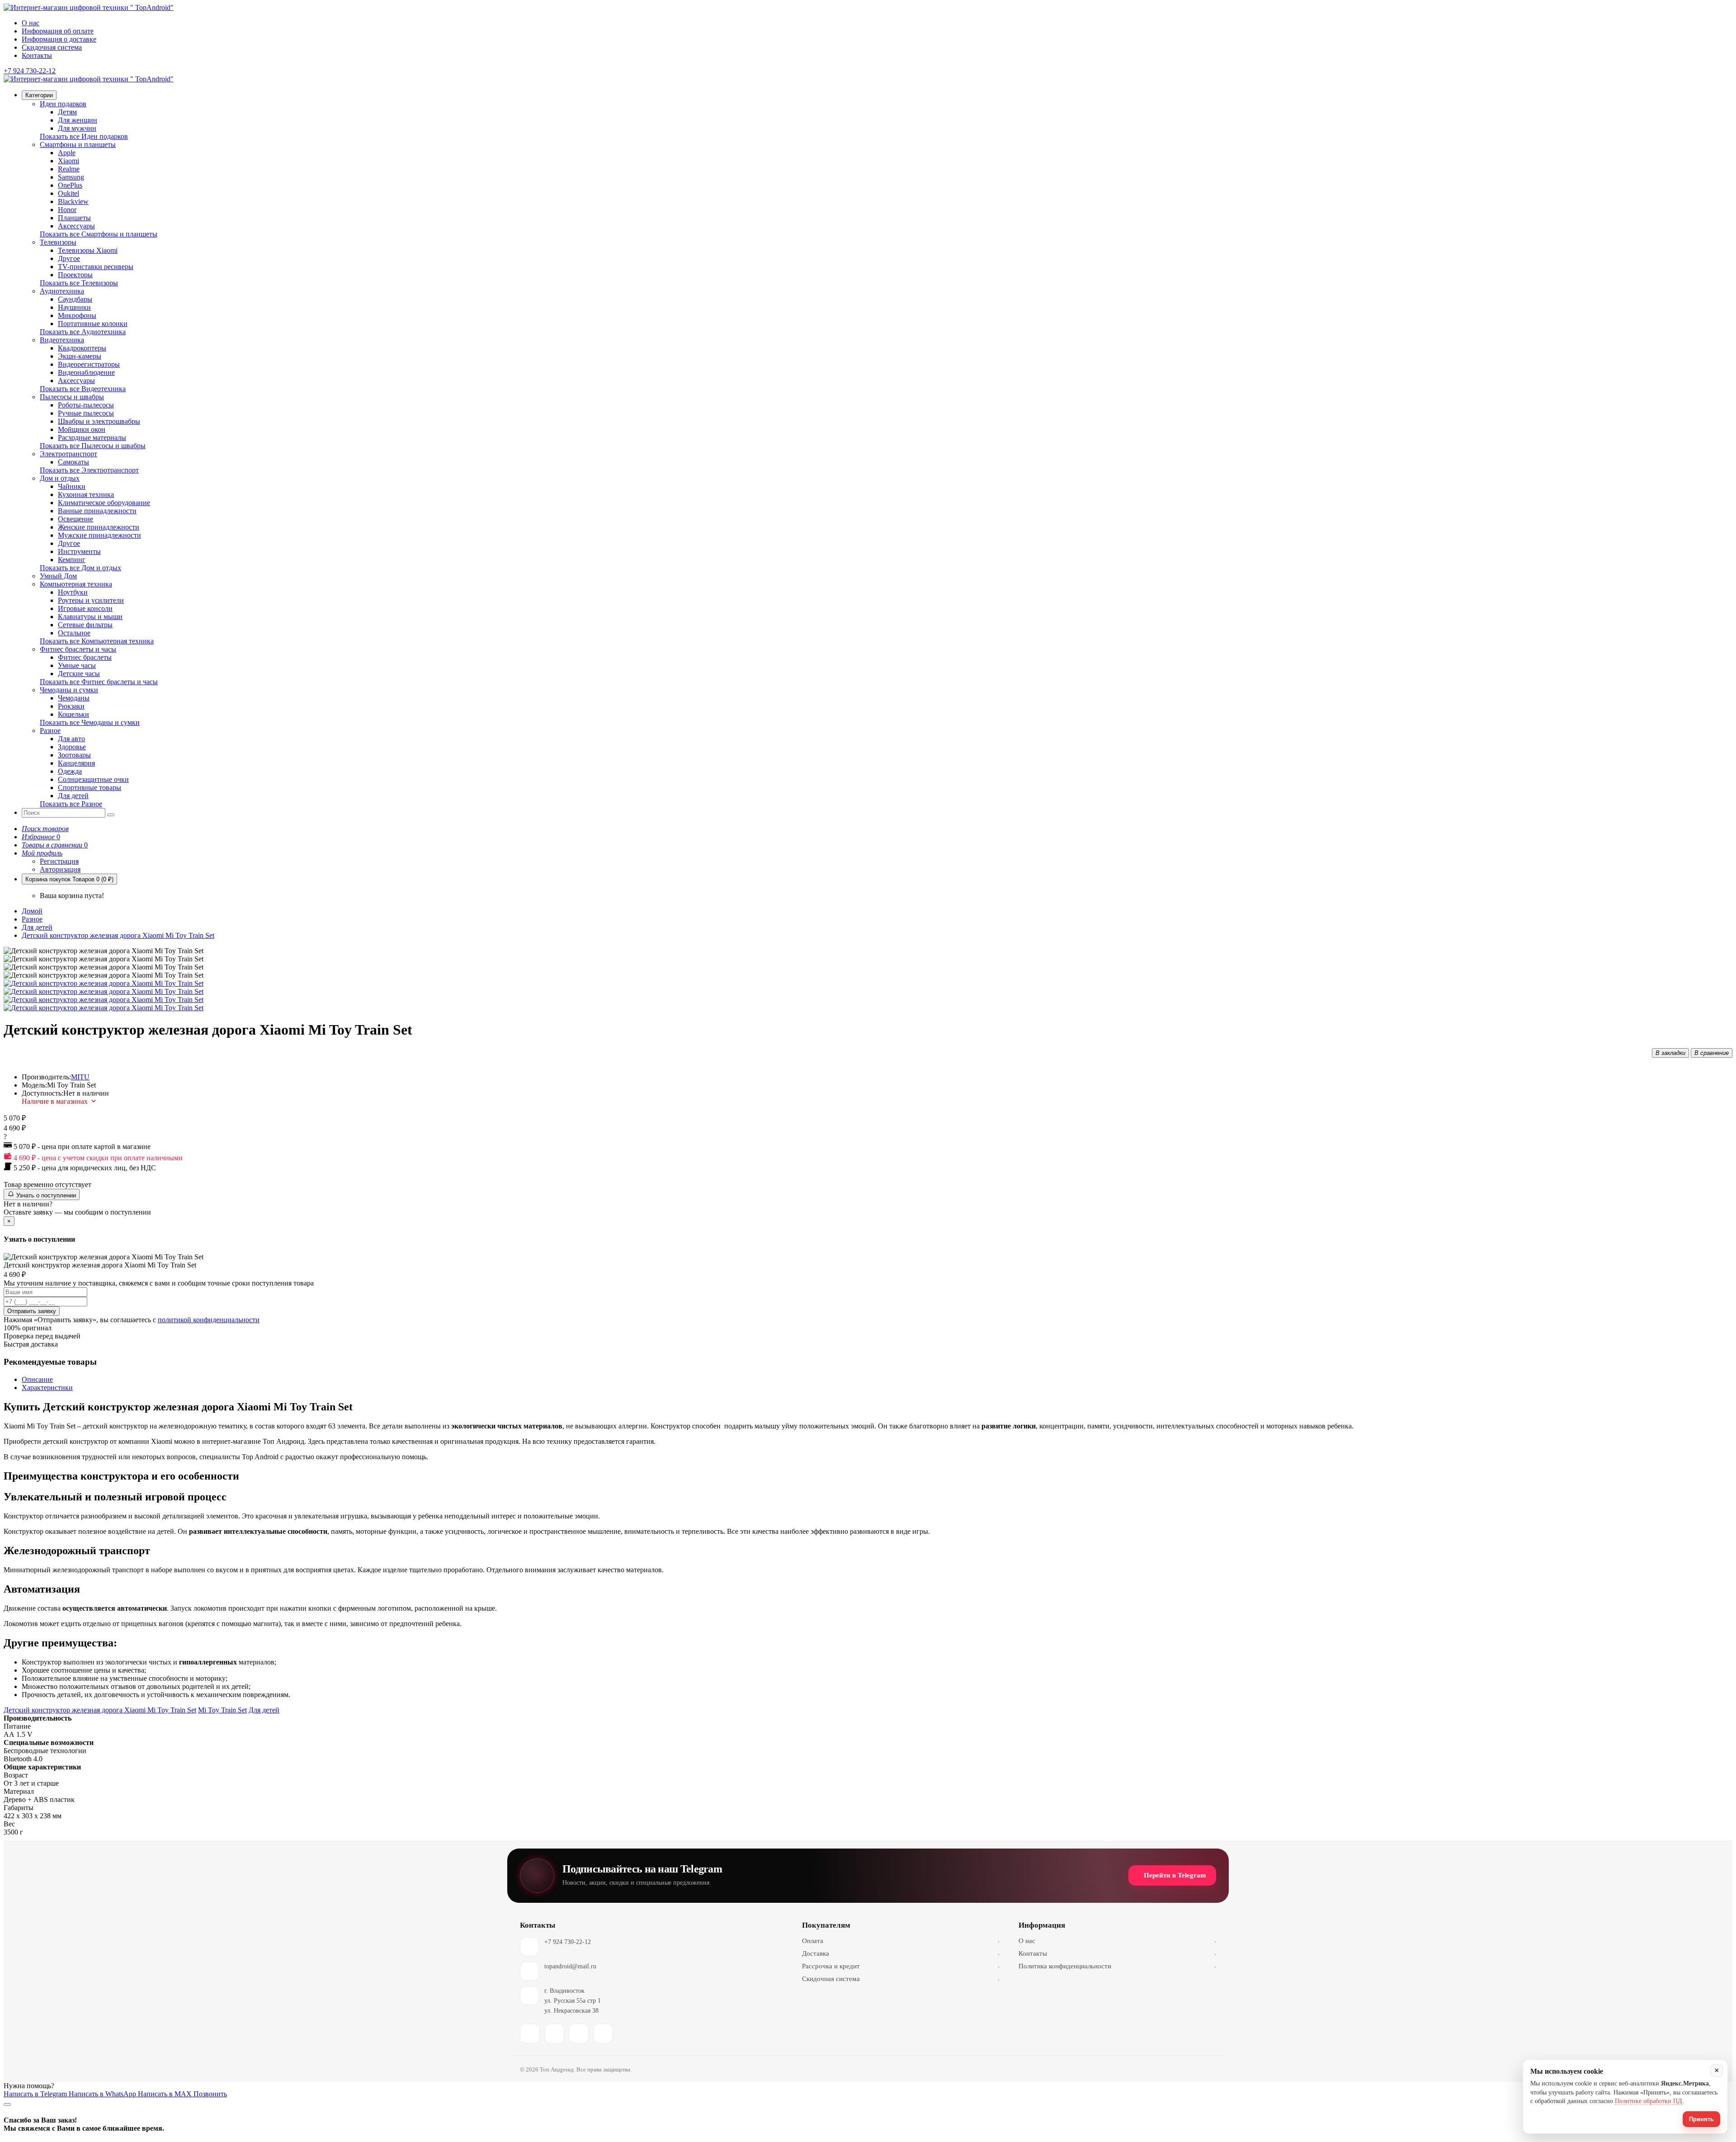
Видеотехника (62, 340)
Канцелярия (76, 763)
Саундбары (75, 299)
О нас (31, 23)
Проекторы (75, 275)
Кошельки (73, 714)
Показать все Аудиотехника (83, 332)
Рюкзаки (71, 706)
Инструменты (79, 551)
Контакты (37, 55)
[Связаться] (7, 2104)
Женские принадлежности (99, 527)
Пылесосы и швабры (72, 397)
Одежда (70, 771)
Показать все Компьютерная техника (97, 641)
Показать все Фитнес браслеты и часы (99, 682)
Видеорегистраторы (89, 364)
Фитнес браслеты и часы (78, 649)
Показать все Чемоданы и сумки (90, 722)
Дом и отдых (60, 478)
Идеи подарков (63, 104)
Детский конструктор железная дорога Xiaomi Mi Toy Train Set (118, 935)
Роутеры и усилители (91, 600)
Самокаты (73, 462)
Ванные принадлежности (97, 511)
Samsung (71, 177)
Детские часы (79, 674)
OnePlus (70, 185)
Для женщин (78, 120)
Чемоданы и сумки (69, 690)
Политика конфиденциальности (1117, 1966)
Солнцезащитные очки (93, 779)
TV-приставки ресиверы (96, 267)
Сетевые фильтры (85, 625)
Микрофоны (77, 315)
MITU (80, 1077)
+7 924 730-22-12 (568, 1942)
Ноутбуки (73, 592)
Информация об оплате (58, 31)
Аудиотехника (62, 291)
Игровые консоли (85, 608)
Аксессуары (76, 226)
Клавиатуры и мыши (90, 617)
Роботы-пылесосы (86, 405)
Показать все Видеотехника (83, 389)
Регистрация (59, 861)
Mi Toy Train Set (222, 1710)
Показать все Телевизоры (79, 283)
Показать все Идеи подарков (84, 136)
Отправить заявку (32, 1311)
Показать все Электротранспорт (89, 470)
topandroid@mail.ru (570, 1966)
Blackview (73, 201)
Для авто (71, 739)
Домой (32, 911)
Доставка (901, 1953)
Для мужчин (77, 128)
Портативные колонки (93, 324)
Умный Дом (58, 576)
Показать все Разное (71, 804)
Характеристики (47, 1388)
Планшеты (74, 218)
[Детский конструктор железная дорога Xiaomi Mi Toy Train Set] (104, 983)
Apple (67, 153)
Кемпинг (72, 560)
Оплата (901, 1941)
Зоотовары (74, 755)
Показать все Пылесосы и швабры (93, 446)
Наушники (74, 307)
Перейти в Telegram (1175, 1875)
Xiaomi (68, 161)
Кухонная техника (86, 494)
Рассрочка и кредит (901, 1966)
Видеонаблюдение (86, 372)
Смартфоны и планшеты (78, 144)
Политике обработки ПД (1649, 2101)
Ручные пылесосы (86, 413)
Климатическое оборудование (104, 503)
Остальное (74, 633)
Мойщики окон (82, 429)
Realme (69, 169)
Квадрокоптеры (82, 348)
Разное (50, 731)
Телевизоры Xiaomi (88, 250)
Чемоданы (74, 698)
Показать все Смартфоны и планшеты (99, 234)
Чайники (72, 486)
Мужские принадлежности (99, 535)
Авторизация (60, 869)
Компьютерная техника (76, 584)
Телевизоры (58, 242)
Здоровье (72, 747)
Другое (69, 258)
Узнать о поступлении (45, 1195)
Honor (67, 210)
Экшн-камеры (80, 356)
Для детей (73, 796)
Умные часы (77, 665)
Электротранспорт (68, 454)
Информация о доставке (59, 39)
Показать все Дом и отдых (80, 568)
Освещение (75, 519)
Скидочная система (52, 47)
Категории (39, 95)
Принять (1701, 2119)
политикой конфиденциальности (209, 1320)
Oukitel (68, 193)
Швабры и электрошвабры (99, 421)
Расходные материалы (92, 437)
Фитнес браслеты (85, 657)
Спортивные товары (90, 787)
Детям (67, 112)
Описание (37, 1379)
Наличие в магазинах (55, 1101)
